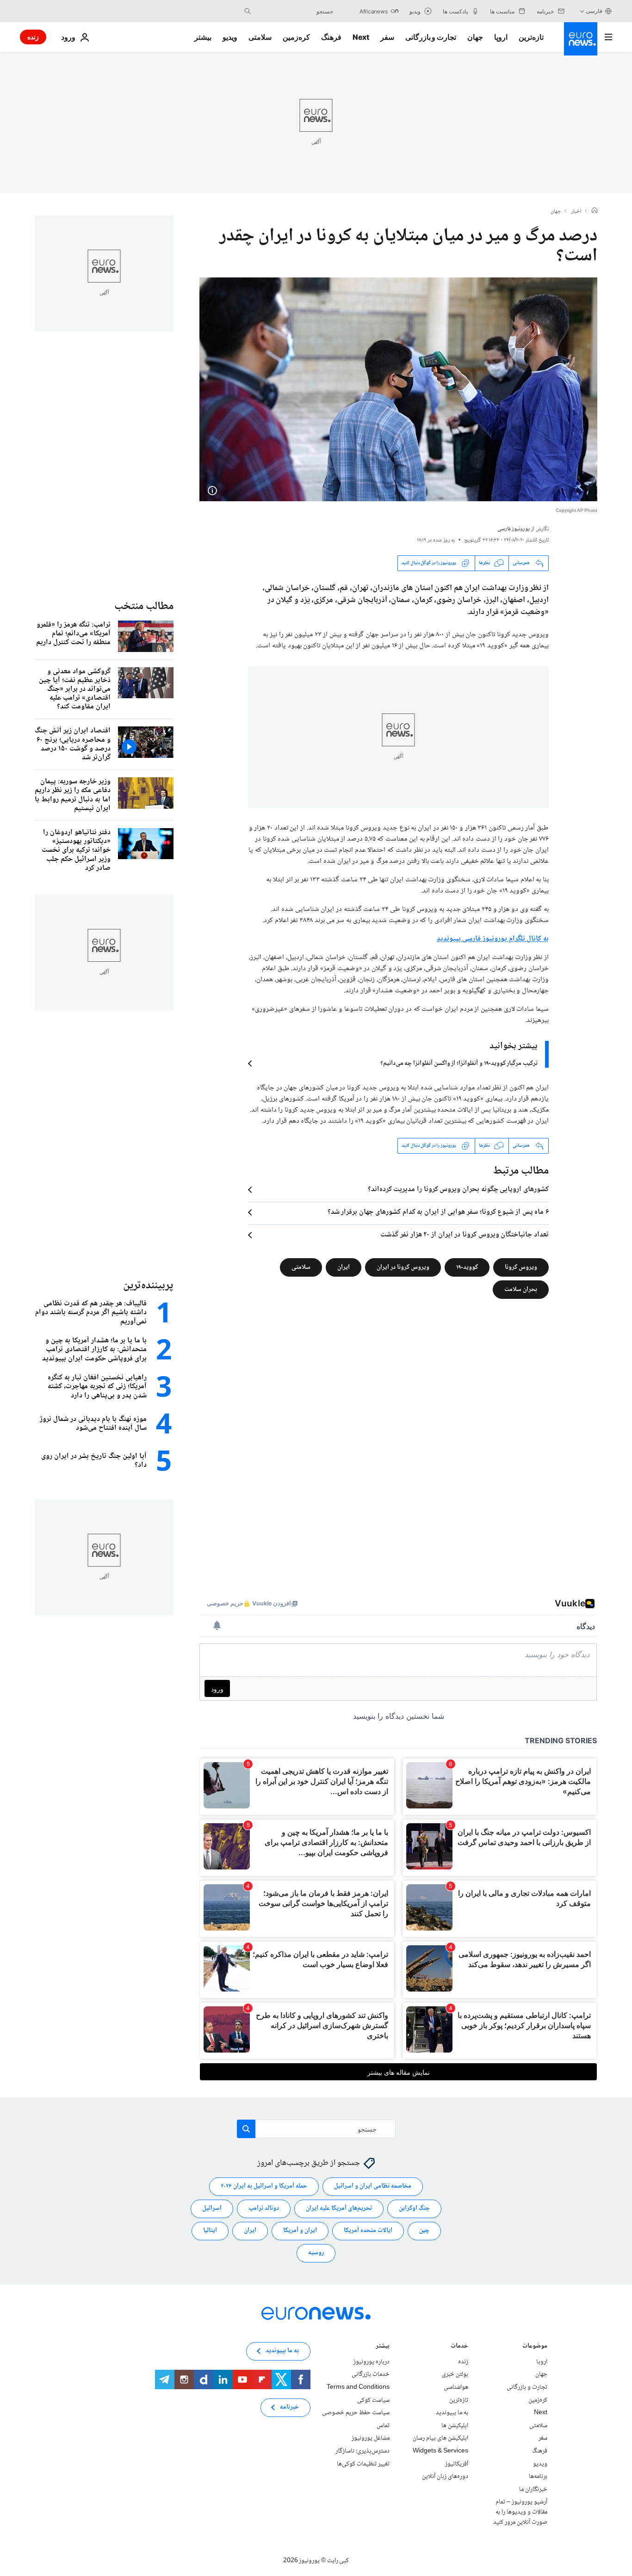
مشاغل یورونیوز (371, 2438)
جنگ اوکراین (414, 2208)
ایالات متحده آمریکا (368, 2231)
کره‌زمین (296, 37)
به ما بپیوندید (452, 2413)
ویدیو (230, 37)
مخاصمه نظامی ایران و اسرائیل (373, 2186)
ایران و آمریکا (300, 2231)
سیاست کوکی (373, 2400)
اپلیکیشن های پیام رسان (440, 2438)
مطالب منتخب (144, 606)
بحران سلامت (521, 1289)
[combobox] (294, 11)
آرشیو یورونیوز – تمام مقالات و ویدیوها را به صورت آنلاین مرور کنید (520, 2512)
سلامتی (260, 37)
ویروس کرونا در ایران (403, 1267)
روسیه (316, 2253)
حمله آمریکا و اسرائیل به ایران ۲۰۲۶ (264, 2186)
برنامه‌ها (538, 2477)
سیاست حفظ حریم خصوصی (356, 2413)
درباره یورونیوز (372, 2362)
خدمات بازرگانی (371, 2374)
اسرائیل (212, 2208)
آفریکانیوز (457, 2464)
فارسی (594, 11)
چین (424, 2231)
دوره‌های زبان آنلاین (445, 2477)
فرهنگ (331, 37)
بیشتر (383, 2347)
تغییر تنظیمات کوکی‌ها (363, 2464)
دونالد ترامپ (264, 2208)
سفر (387, 37)
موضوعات (535, 2347)
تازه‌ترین (531, 37)
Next (361, 37)
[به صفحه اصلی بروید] (581, 39)
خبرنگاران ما (533, 2489)
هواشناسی (456, 2387)
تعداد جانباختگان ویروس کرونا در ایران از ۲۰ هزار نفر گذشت (465, 1235)
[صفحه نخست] (595, 211)
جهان (475, 37)
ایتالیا (210, 2231)
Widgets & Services (440, 2451)
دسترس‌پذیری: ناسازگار (362, 2451)
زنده (33, 37)
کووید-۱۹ (467, 1267)
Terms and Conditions (358, 2387)
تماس (383, 2426)
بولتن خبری (455, 2374)
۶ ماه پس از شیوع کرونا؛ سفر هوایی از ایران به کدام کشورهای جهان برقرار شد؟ (438, 1212)
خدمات (459, 2347)
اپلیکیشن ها (455, 2426)
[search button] (248, 11)
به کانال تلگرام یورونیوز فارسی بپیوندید (493, 939)
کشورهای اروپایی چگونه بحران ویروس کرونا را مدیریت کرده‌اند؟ (458, 1190)
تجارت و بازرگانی (431, 37)
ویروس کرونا (521, 1267)
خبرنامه (289, 2407)
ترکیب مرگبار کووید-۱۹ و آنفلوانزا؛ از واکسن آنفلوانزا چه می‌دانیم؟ (459, 1064)
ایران (344, 1267)
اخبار (576, 212)
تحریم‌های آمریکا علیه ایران (339, 2208)
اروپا (501, 37)
